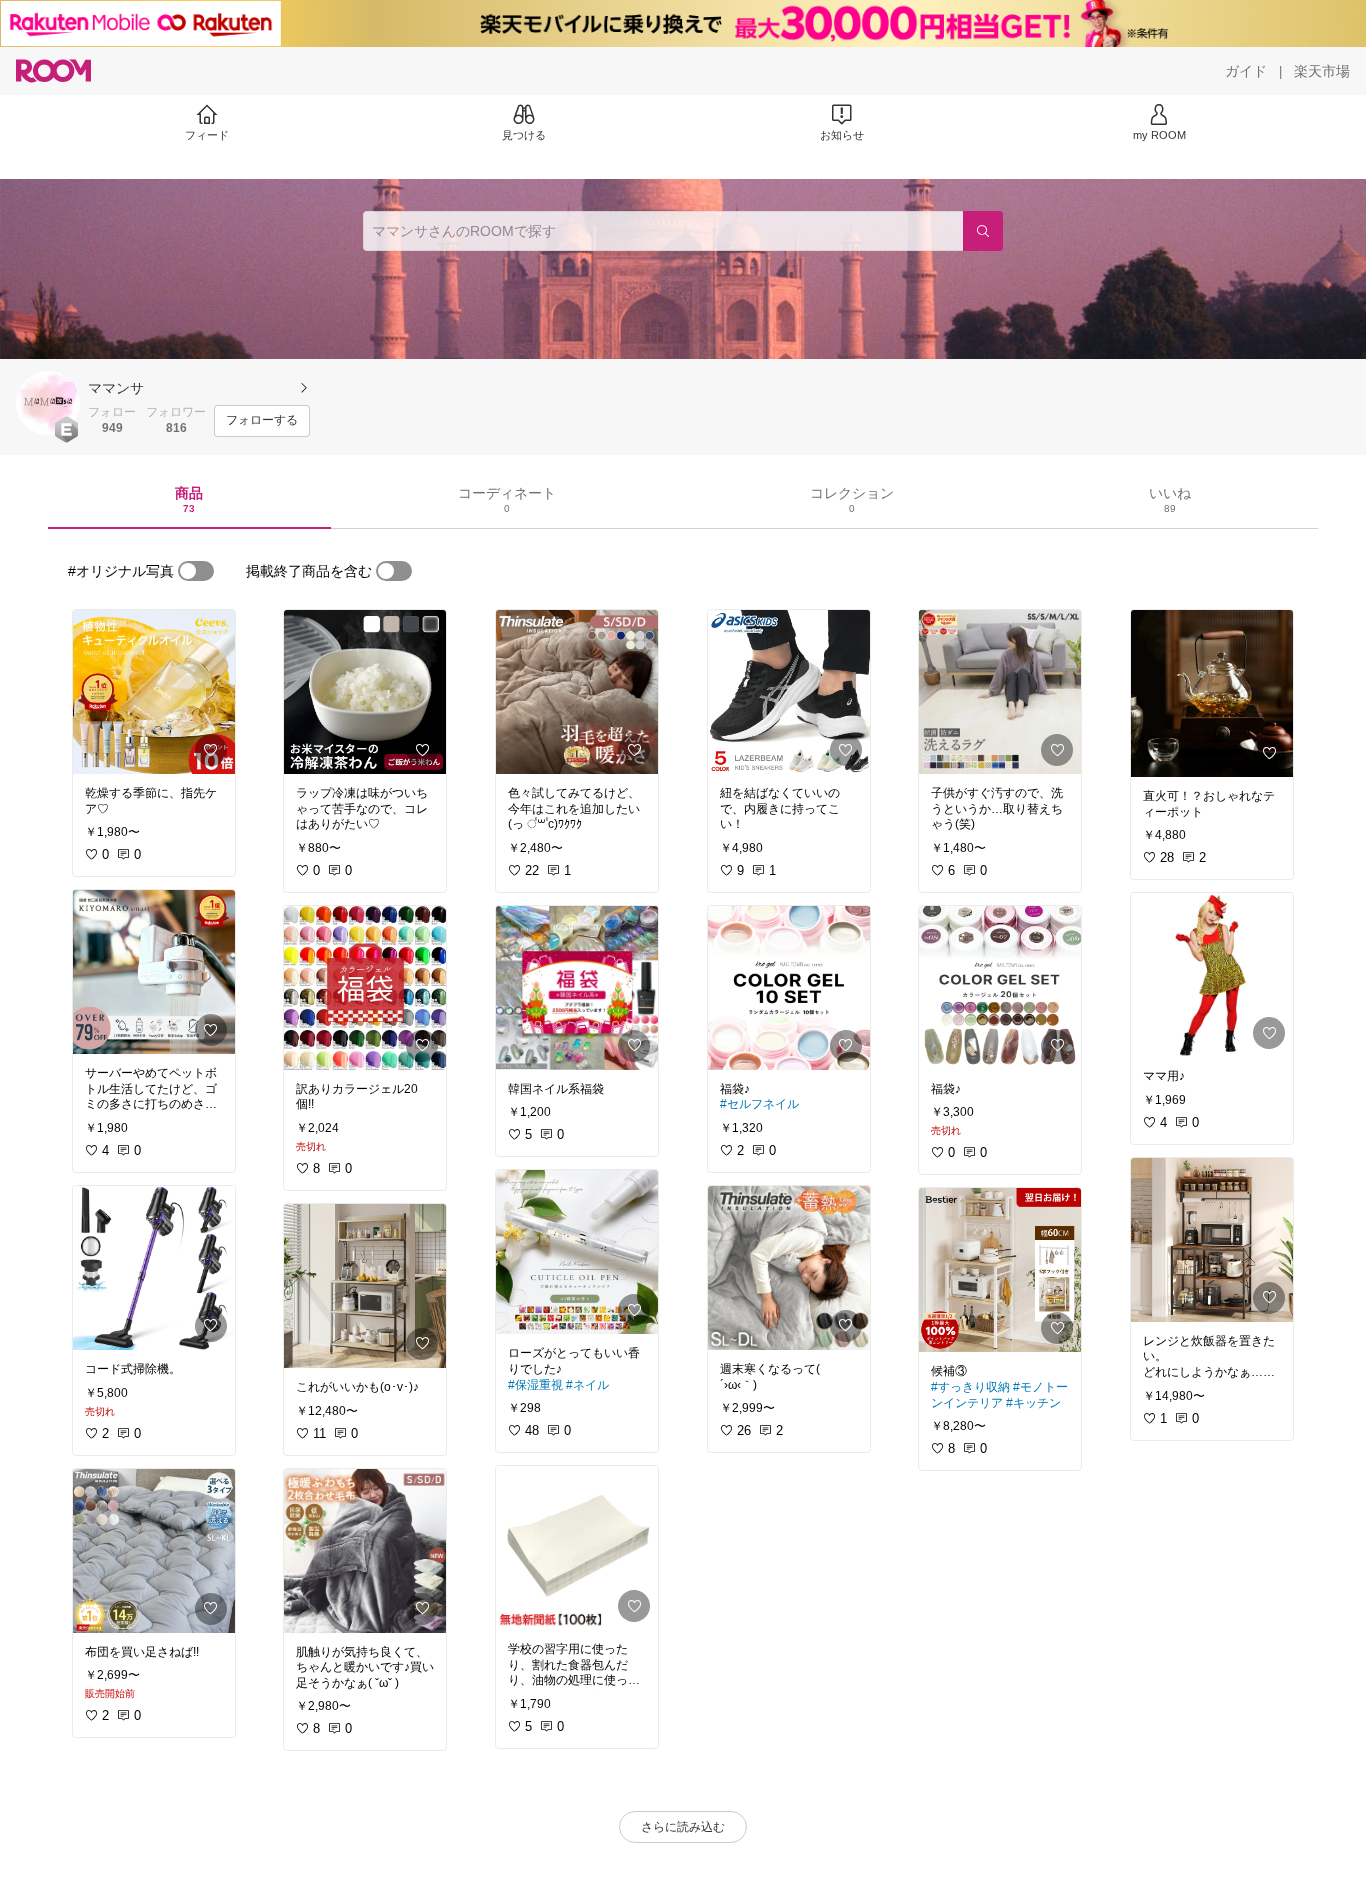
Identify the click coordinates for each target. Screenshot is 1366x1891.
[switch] (196, 571)
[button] (48, 403)
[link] (154, 692)
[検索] (983, 231)
